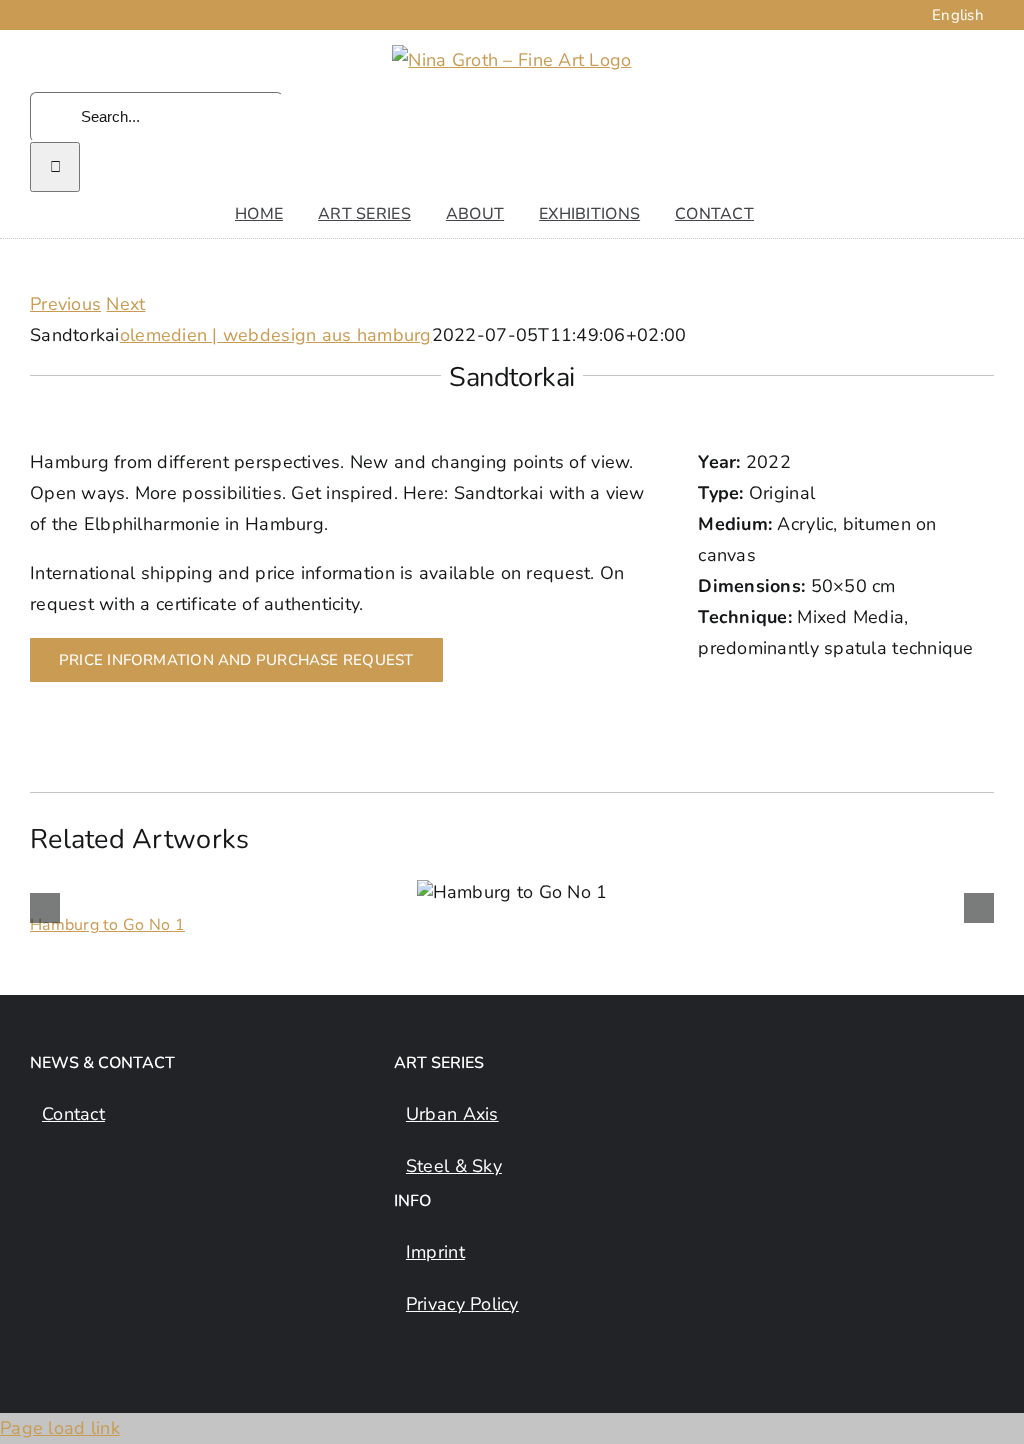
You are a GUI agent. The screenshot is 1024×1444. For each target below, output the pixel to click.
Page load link (60, 1428)
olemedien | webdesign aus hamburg (276, 335)
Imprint (435, 1252)
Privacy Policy (462, 1304)
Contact (73, 1114)
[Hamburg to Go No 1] (512, 892)
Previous (65, 304)
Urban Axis (452, 1114)
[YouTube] (120, 1206)
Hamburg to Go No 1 (486, 892)
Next (125, 304)
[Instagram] (41, 1206)
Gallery (538, 892)
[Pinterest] (160, 1206)
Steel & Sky (454, 1166)
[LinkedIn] (81, 1206)
